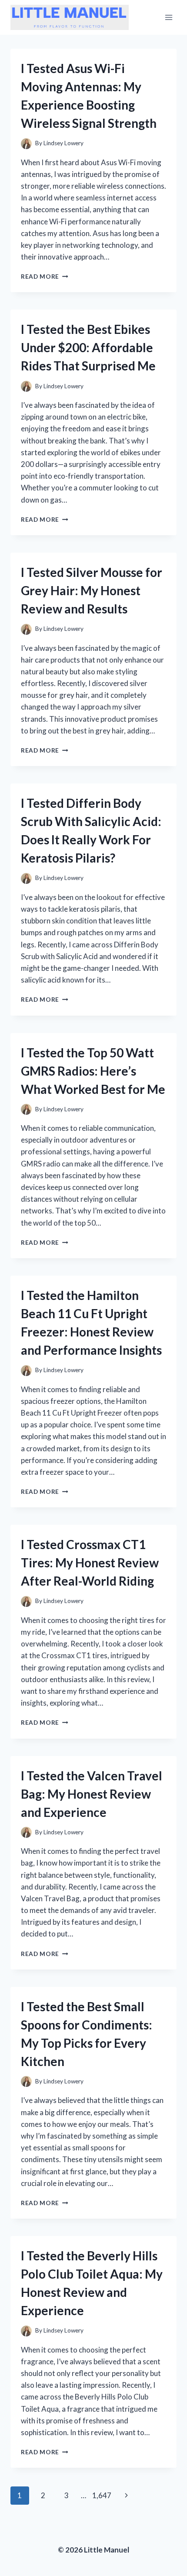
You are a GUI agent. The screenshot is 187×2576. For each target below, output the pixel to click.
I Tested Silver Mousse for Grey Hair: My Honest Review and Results (92, 590)
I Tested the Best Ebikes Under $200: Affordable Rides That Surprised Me (88, 347)
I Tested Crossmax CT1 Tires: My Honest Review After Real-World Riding (90, 1563)
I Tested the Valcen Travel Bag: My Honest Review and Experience (92, 1794)
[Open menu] (169, 17)
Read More (45, 277)
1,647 (102, 2495)
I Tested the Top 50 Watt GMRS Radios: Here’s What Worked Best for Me (93, 1071)
